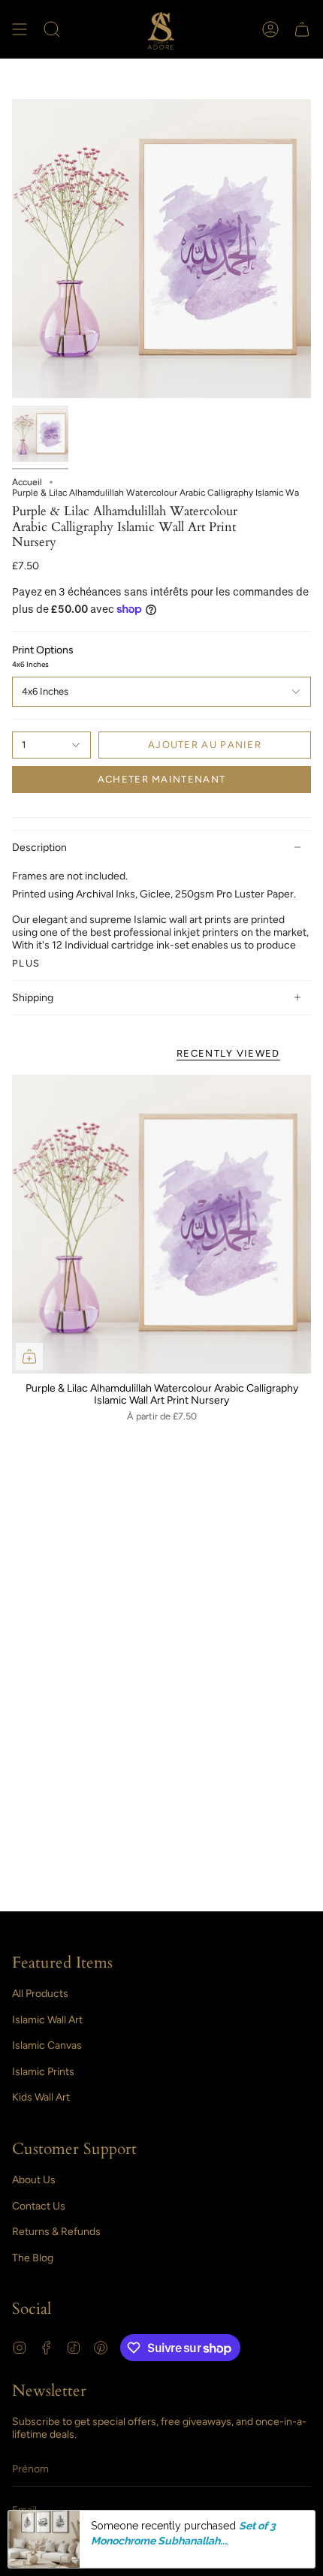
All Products (40, 1994)
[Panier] (302, 29)
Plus (26, 963)
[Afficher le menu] (20, 29)
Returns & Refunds (56, 2232)
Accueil (27, 482)
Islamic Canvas (47, 2045)
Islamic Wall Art (47, 2020)
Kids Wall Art (41, 2097)
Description (39, 848)
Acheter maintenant (161, 779)
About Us (34, 2180)
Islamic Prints (43, 2072)
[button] (52, 29)
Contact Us (39, 2206)
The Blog (33, 2258)
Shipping (33, 998)
